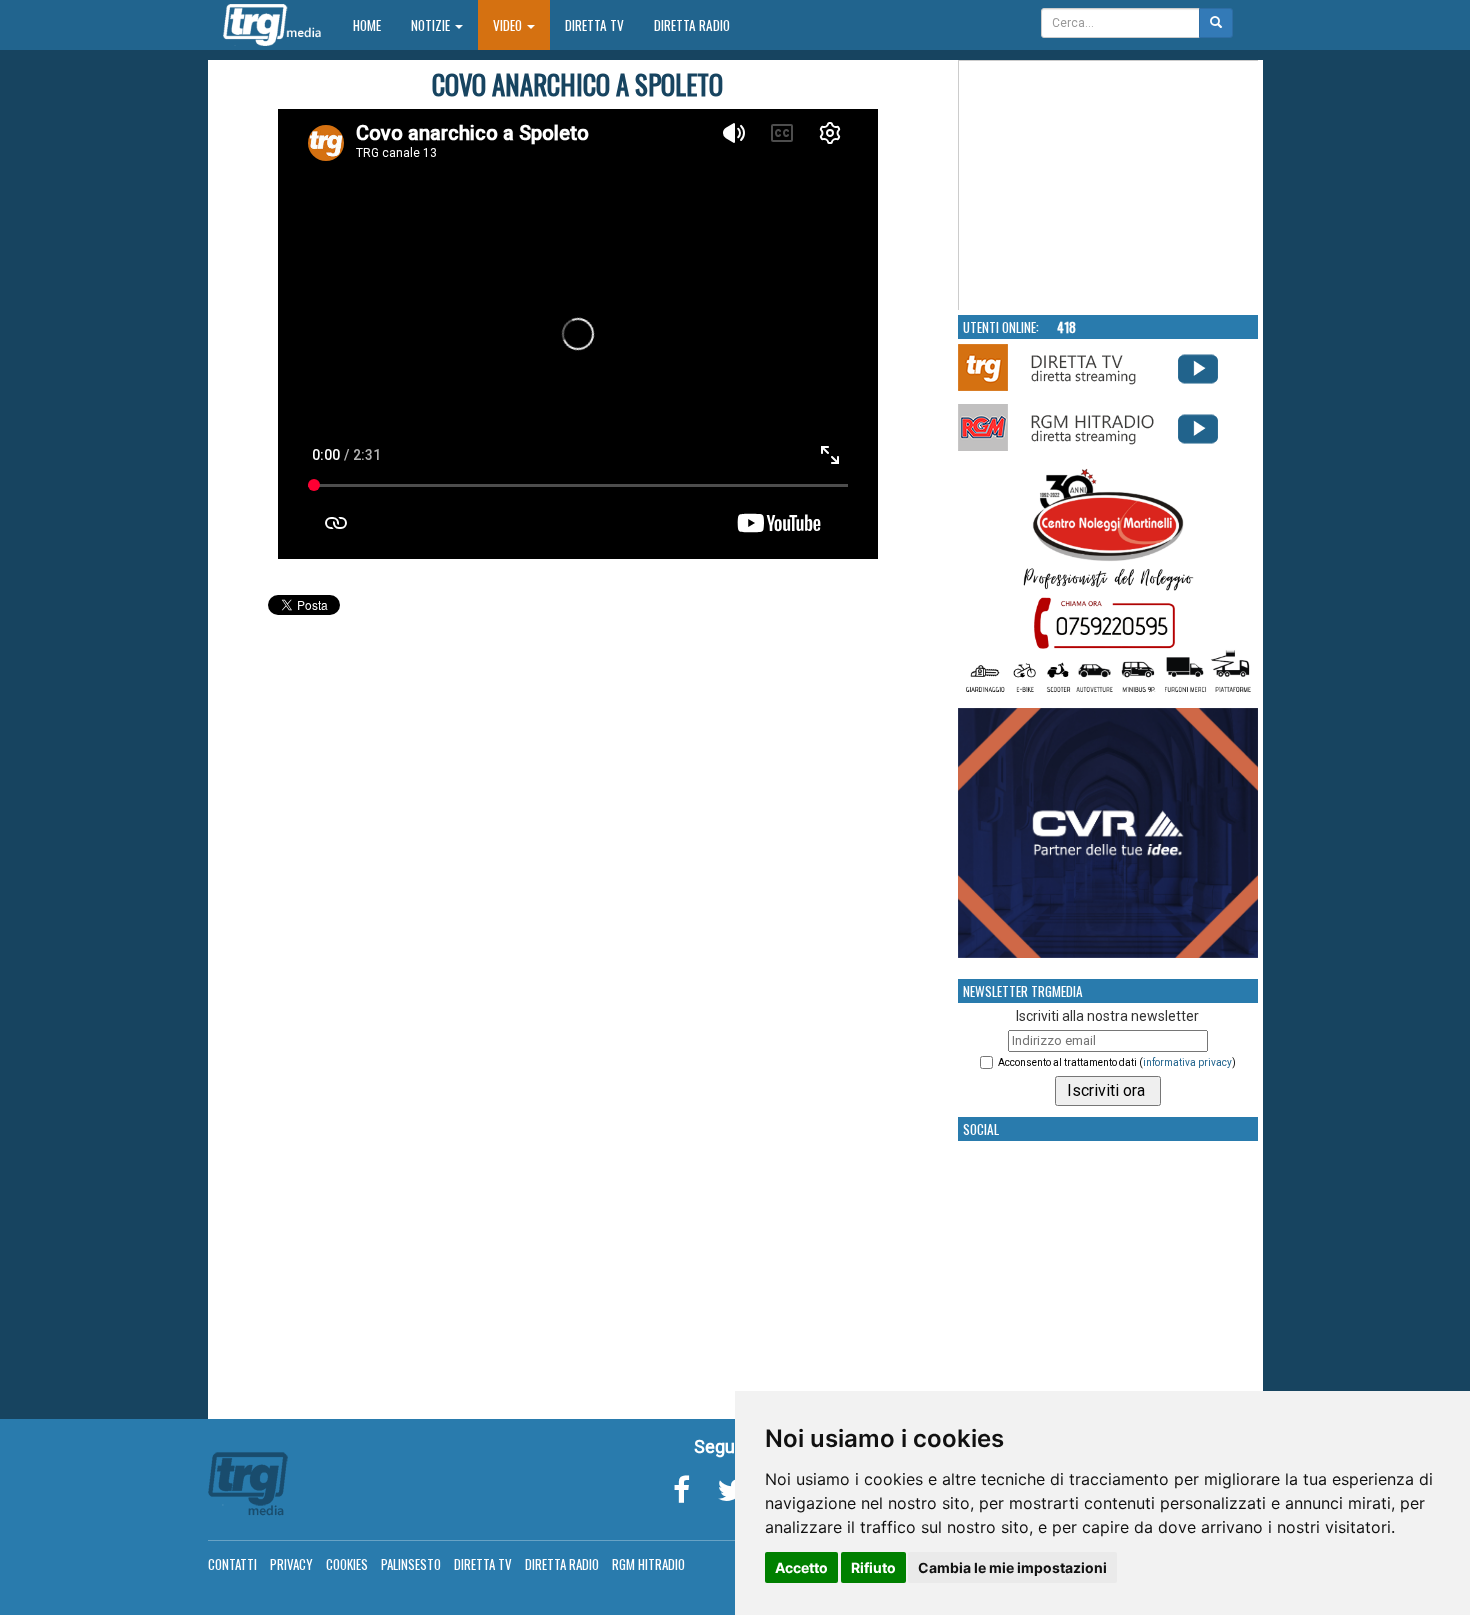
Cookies (347, 1564)
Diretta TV (594, 25)
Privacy (291, 1564)
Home (374, 24)
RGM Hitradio (648, 1564)
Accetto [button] (801, 1567)
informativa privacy (1187, 1062)
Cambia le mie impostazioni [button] (1012, 1567)
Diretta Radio (692, 25)
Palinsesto (411, 1564)
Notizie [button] (432, 25)
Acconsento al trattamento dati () (1117, 1062)
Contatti (232, 1564)
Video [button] (509, 25)
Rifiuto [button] (873, 1567)
